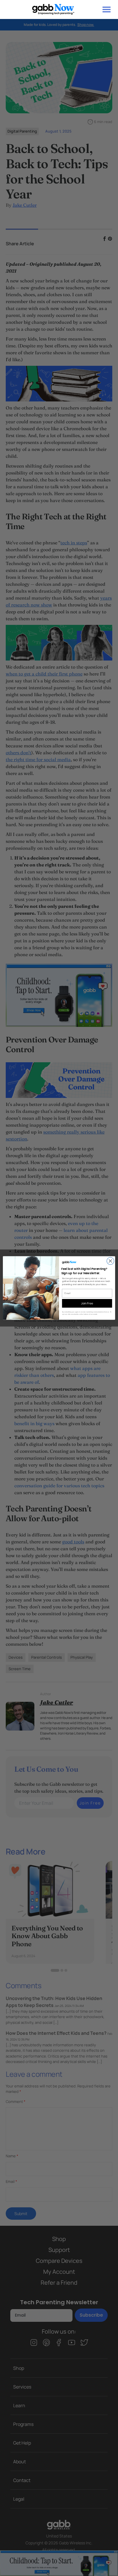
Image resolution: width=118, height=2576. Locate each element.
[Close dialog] (110, 1261)
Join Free (87, 1303)
